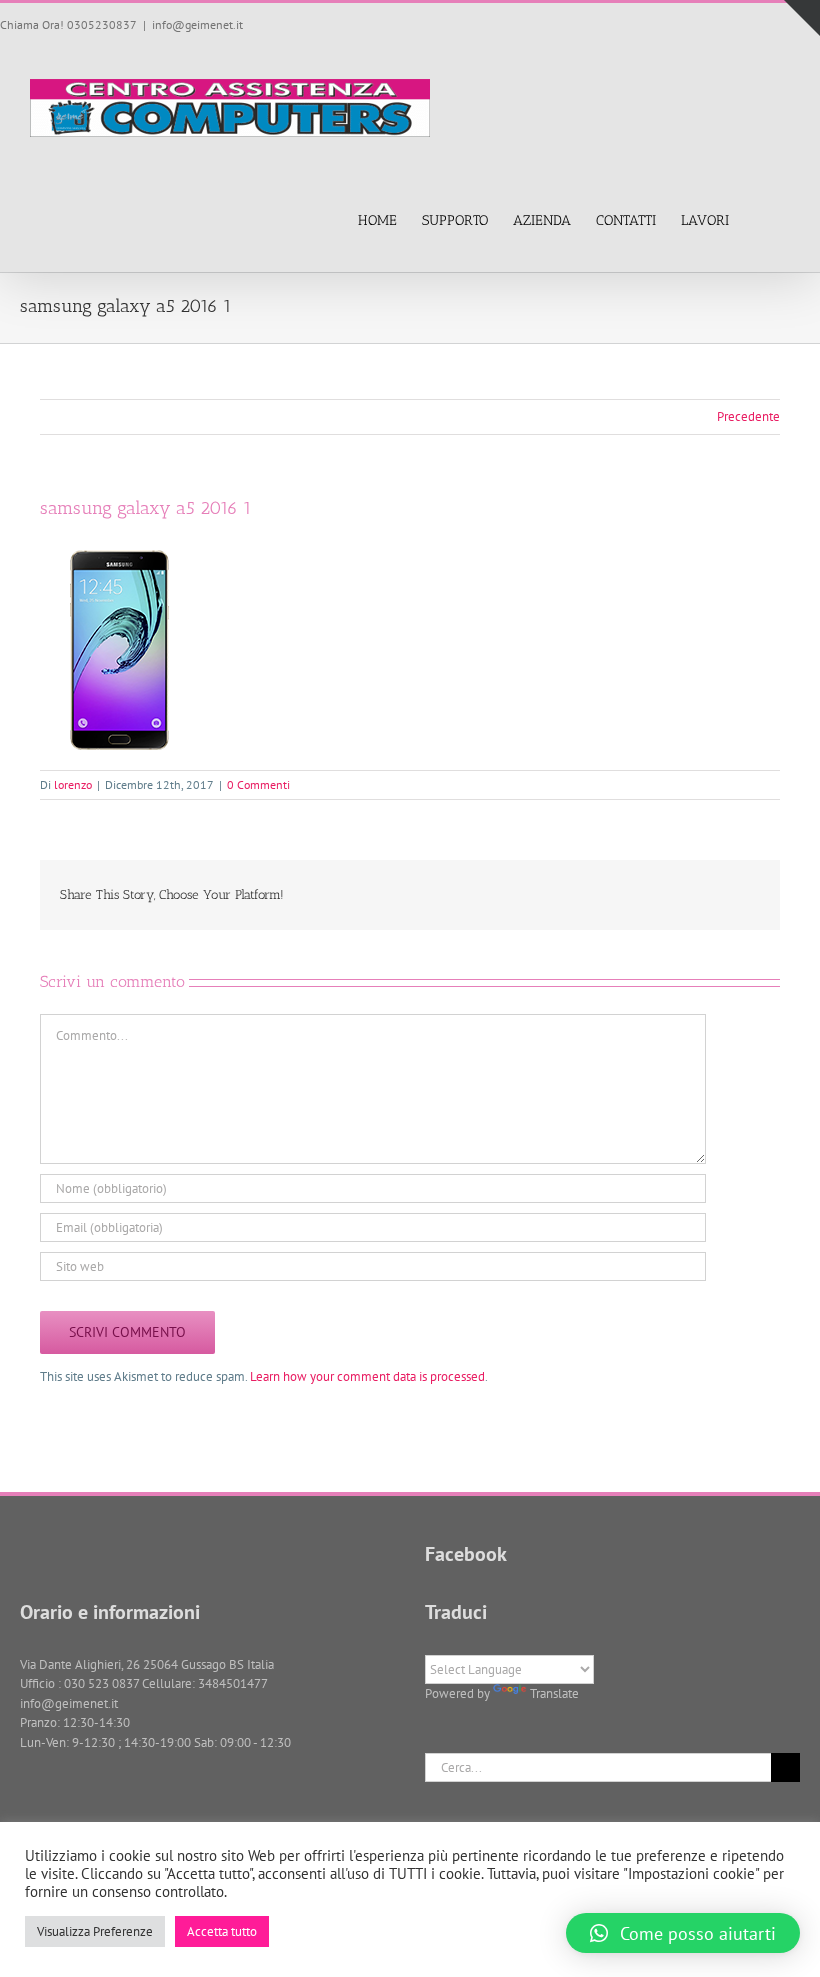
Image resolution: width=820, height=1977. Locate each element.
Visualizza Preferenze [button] (95, 1931)
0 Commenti (258, 784)
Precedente (748, 416)
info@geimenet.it (197, 24)
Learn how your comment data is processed (367, 1376)
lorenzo (73, 784)
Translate (554, 1693)
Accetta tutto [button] (222, 1931)
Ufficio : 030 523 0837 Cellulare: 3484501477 (144, 1683)
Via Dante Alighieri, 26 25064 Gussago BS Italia (147, 1664)
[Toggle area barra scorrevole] (802, 18)
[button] (759, 219)
